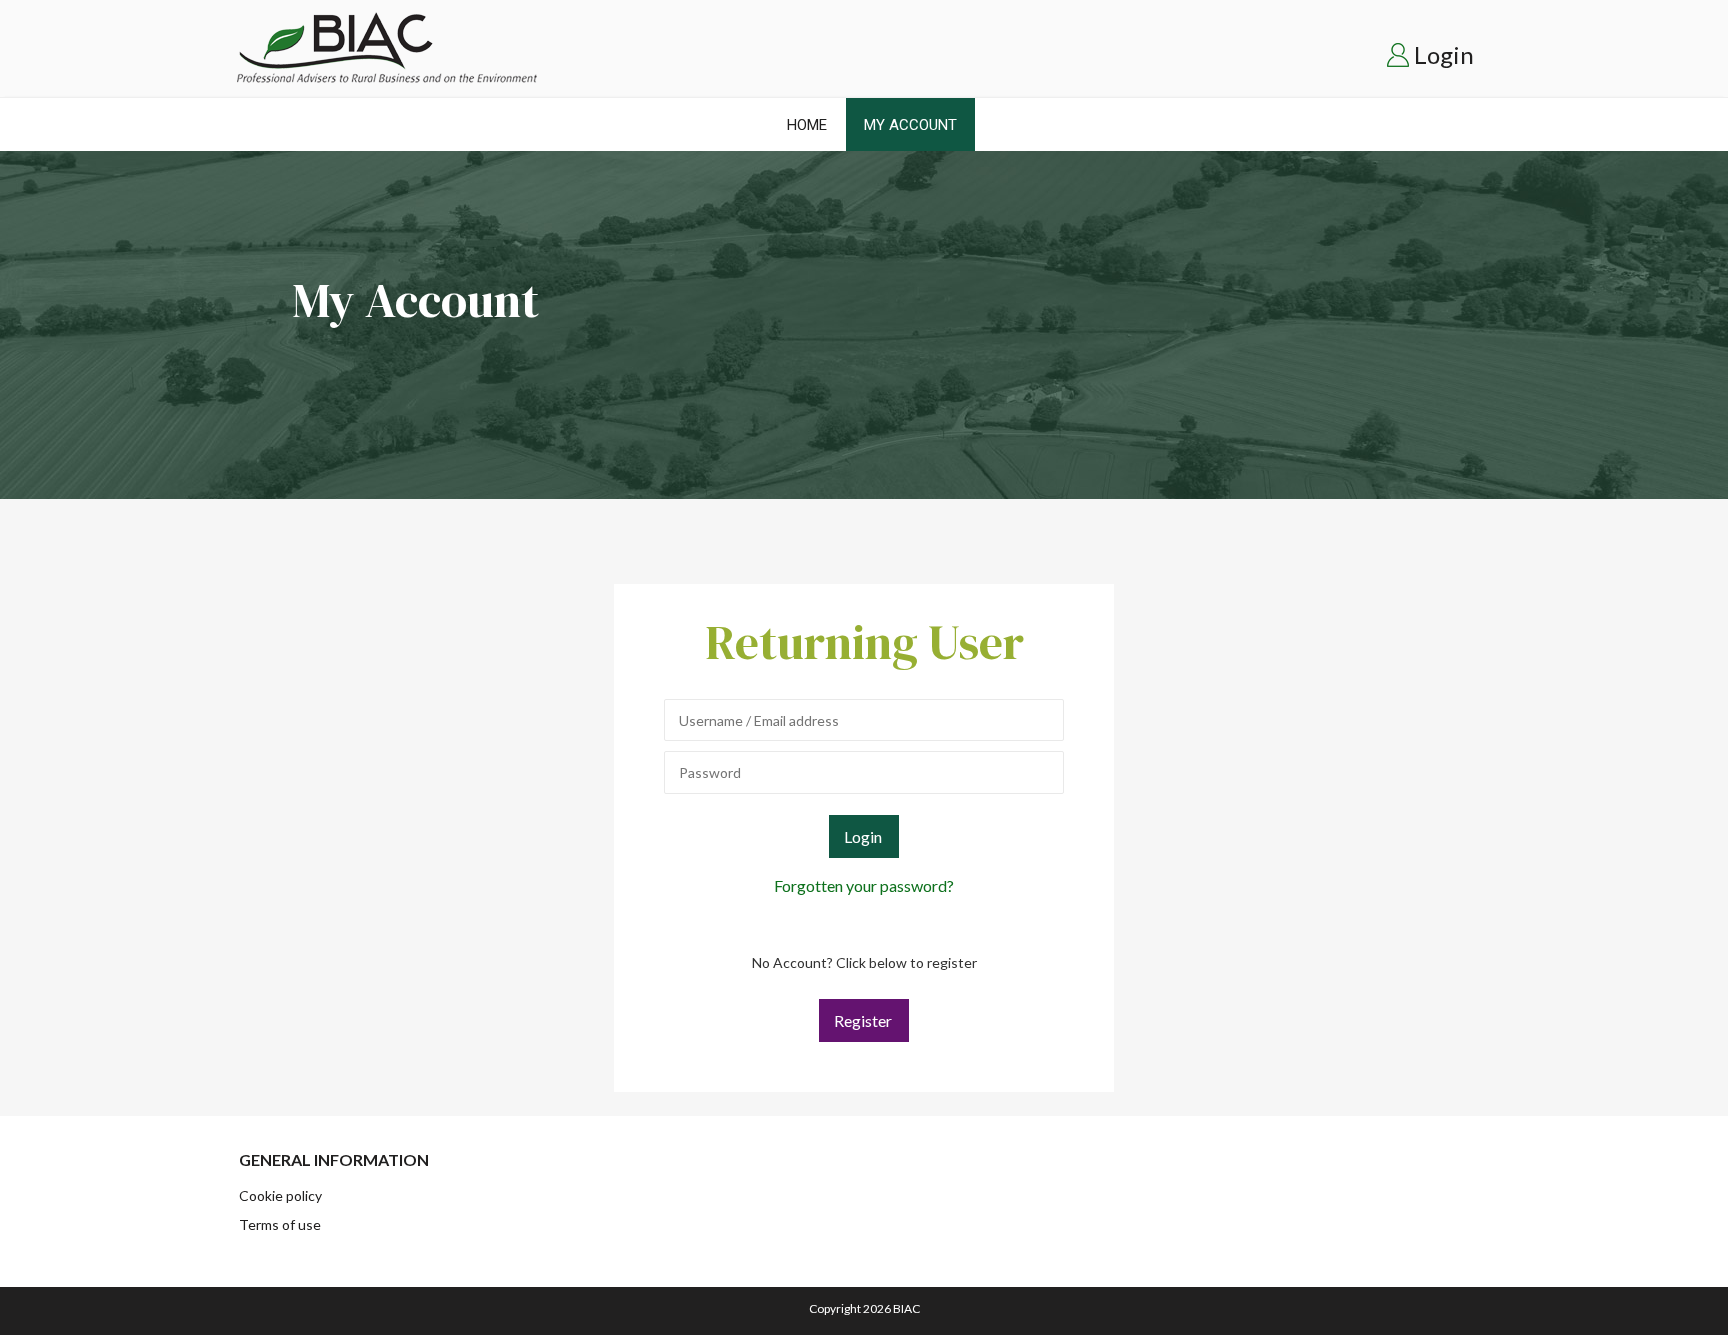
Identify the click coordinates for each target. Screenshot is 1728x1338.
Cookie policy (280, 1195)
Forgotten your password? (864, 885)
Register (863, 1020)
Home (807, 125)
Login (1444, 54)
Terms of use (280, 1224)
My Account (910, 125)
